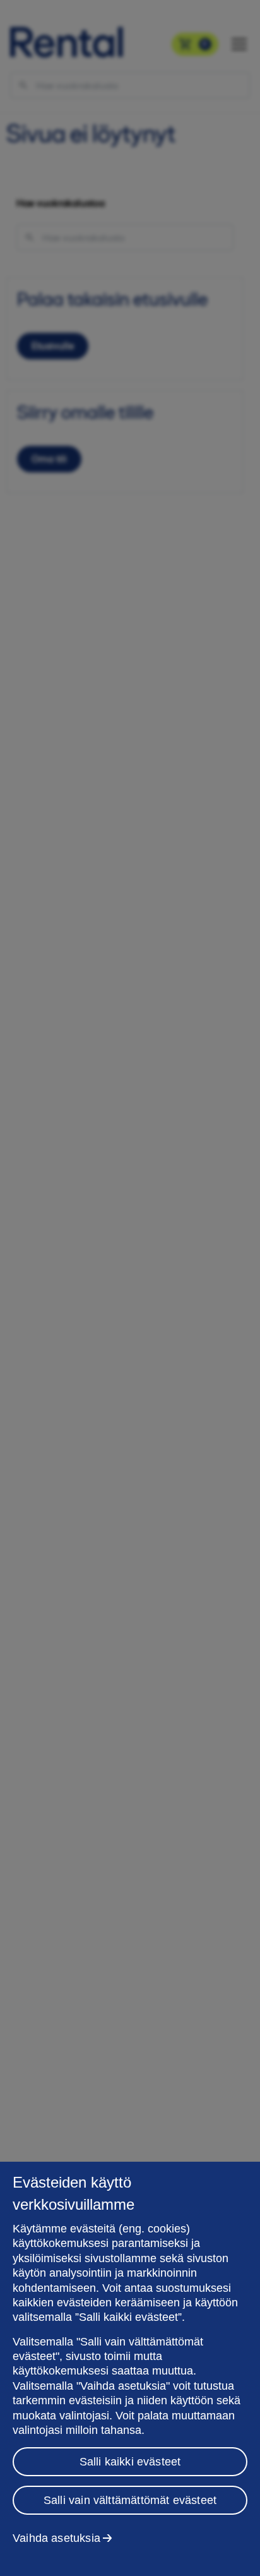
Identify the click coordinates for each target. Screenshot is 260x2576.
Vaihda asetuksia (56, 2538)
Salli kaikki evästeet (130, 2462)
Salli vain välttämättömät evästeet (130, 2500)
